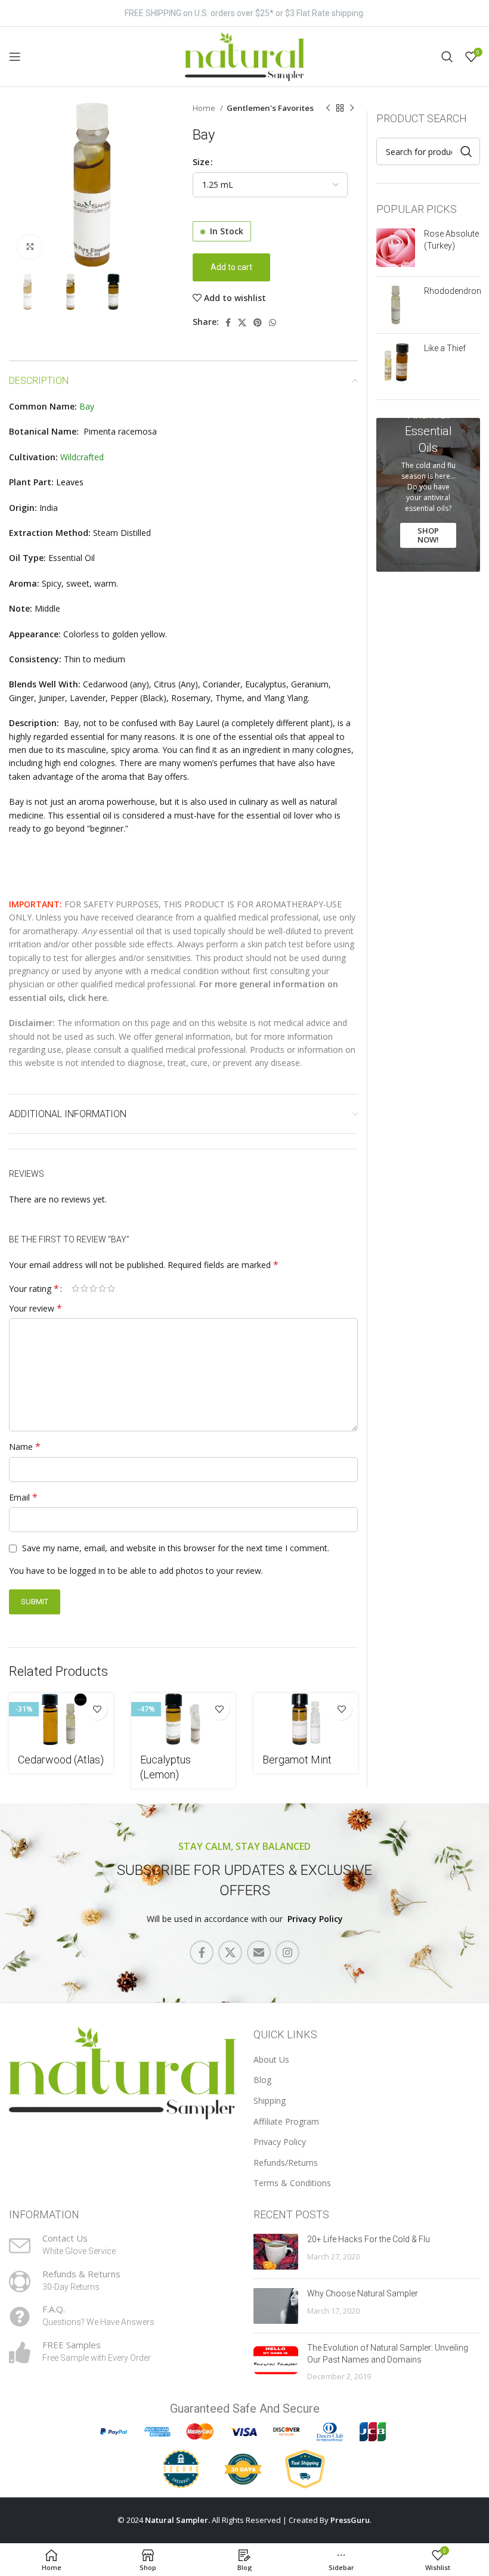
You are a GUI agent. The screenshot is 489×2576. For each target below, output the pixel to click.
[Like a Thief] (396, 362)
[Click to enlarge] (30, 247)
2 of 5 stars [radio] (84, 1288)
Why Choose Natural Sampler (363, 2293)
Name (25, 1447)
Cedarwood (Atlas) (61, 1760)
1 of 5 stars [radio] (75, 1288)
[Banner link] (428, 495)
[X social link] (242, 323)
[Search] (447, 57)
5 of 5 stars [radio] (111, 1288)
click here (87, 998)
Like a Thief (445, 348)
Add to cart (231, 267)
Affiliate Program (286, 2121)
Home (205, 108)
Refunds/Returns (286, 2163)
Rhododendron (453, 291)
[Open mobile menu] (15, 57)
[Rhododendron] (396, 305)
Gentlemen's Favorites (270, 108)
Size (201, 162)
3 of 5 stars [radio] (93, 1288)
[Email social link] (259, 1952)
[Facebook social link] (228, 323)
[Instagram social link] (287, 1952)
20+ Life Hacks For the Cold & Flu (369, 2239)
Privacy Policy (315, 1919)
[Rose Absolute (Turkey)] (396, 248)
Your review (35, 1308)
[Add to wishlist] (97, 1709)
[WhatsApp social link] (273, 323)
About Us (271, 2059)
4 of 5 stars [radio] (102, 1288)
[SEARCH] (466, 151)
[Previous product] (328, 109)
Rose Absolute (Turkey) (451, 240)
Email (23, 1497)
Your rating (34, 1288)
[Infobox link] (122, 2246)
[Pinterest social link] (258, 323)
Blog (262, 2080)
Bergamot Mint (297, 1760)
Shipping (270, 2101)
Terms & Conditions (292, 2183)
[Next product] (352, 109)
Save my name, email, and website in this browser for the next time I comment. (176, 1548)
